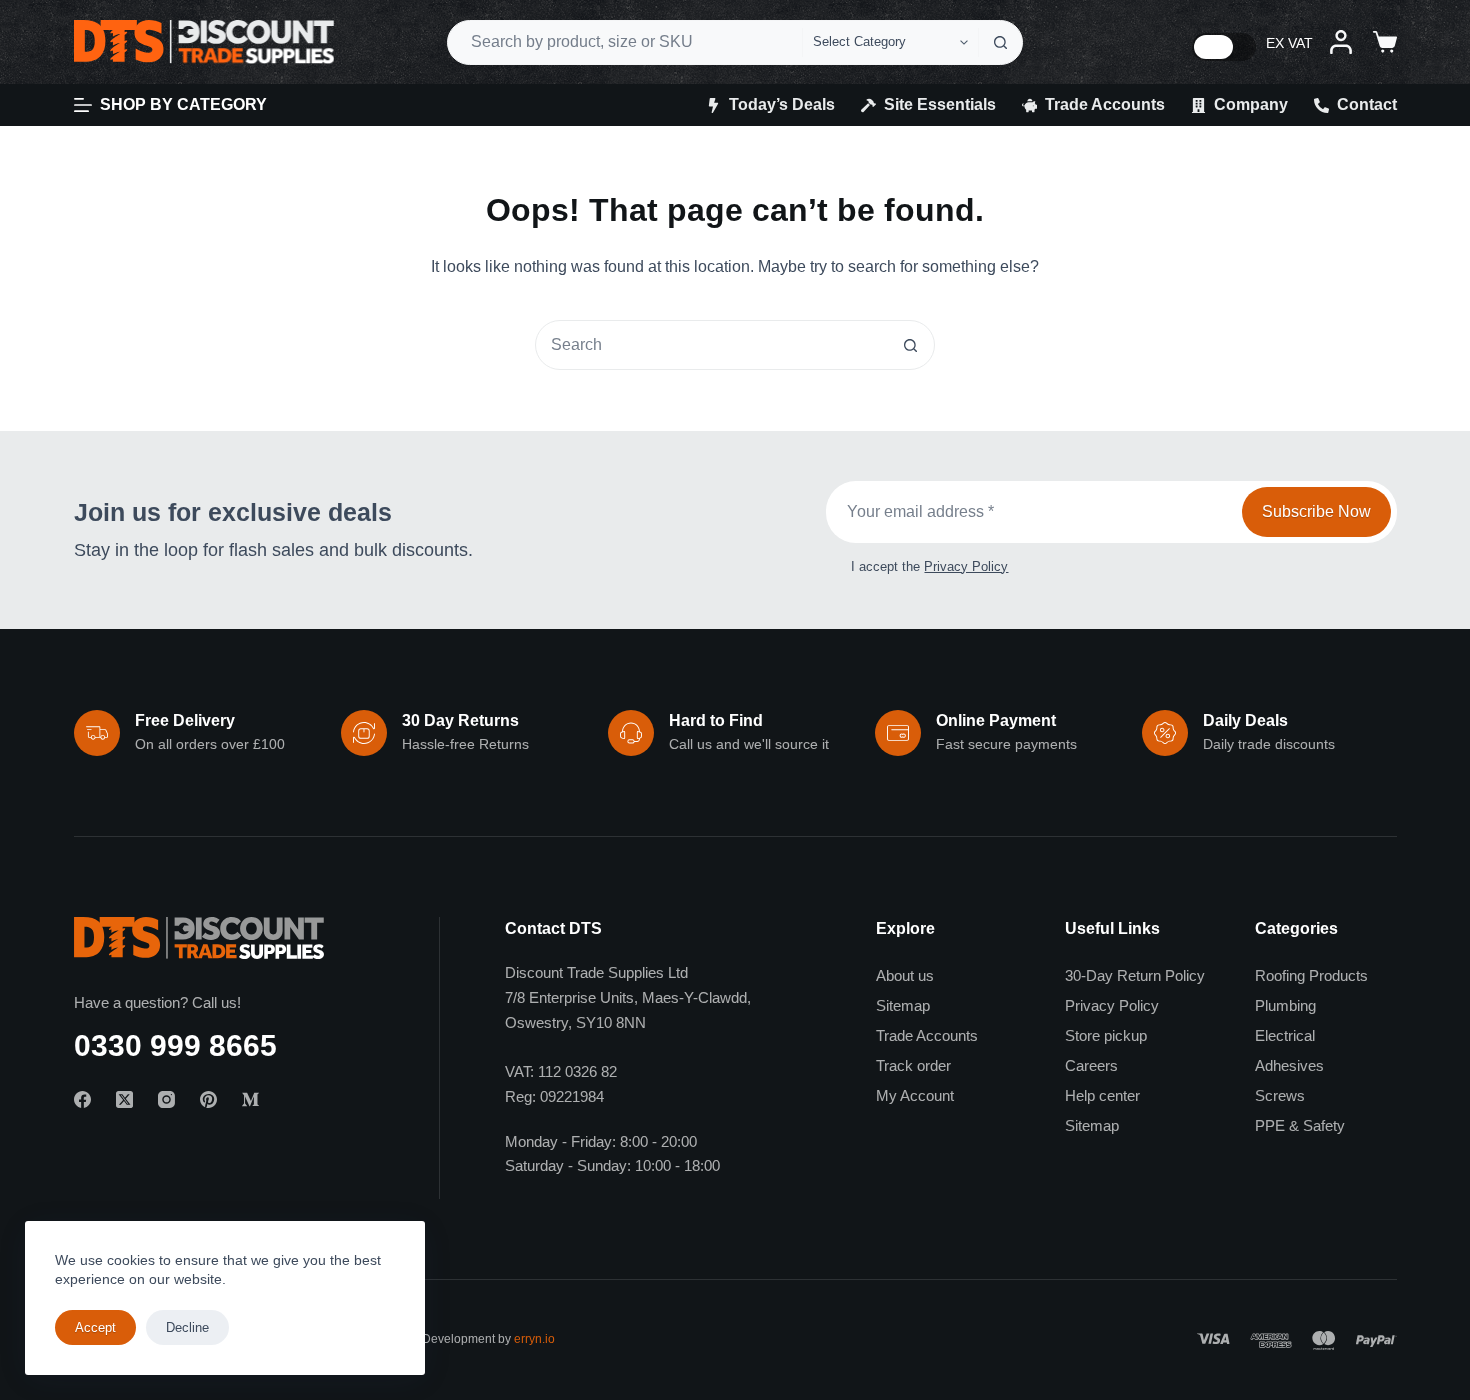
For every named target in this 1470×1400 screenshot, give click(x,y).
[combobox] (624, 42)
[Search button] (1000, 42)
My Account (915, 1095)
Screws (1280, 1095)
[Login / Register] (1341, 42)
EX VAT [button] (1289, 43)
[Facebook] (82, 1099)
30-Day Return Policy (1135, 975)
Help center (1102, 1095)
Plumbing (1285, 1005)
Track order (913, 1065)
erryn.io (534, 1339)
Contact (1367, 104)
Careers (1091, 1065)
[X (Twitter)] (124, 1099)
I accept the (929, 566)
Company (1251, 104)
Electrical (1285, 1035)
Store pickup (1106, 1035)
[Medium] (250, 1099)
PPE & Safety (1300, 1125)
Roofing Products (1311, 975)
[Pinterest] (208, 1099)
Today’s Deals (782, 104)
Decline (187, 1327)
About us (905, 975)
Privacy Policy (966, 566)
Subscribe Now (1316, 511)
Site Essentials (940, 104)
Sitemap (903, 1005)
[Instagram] (166, 1099)
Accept (95, 1327)
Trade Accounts (1105, 104)
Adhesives (1289, 1065)
